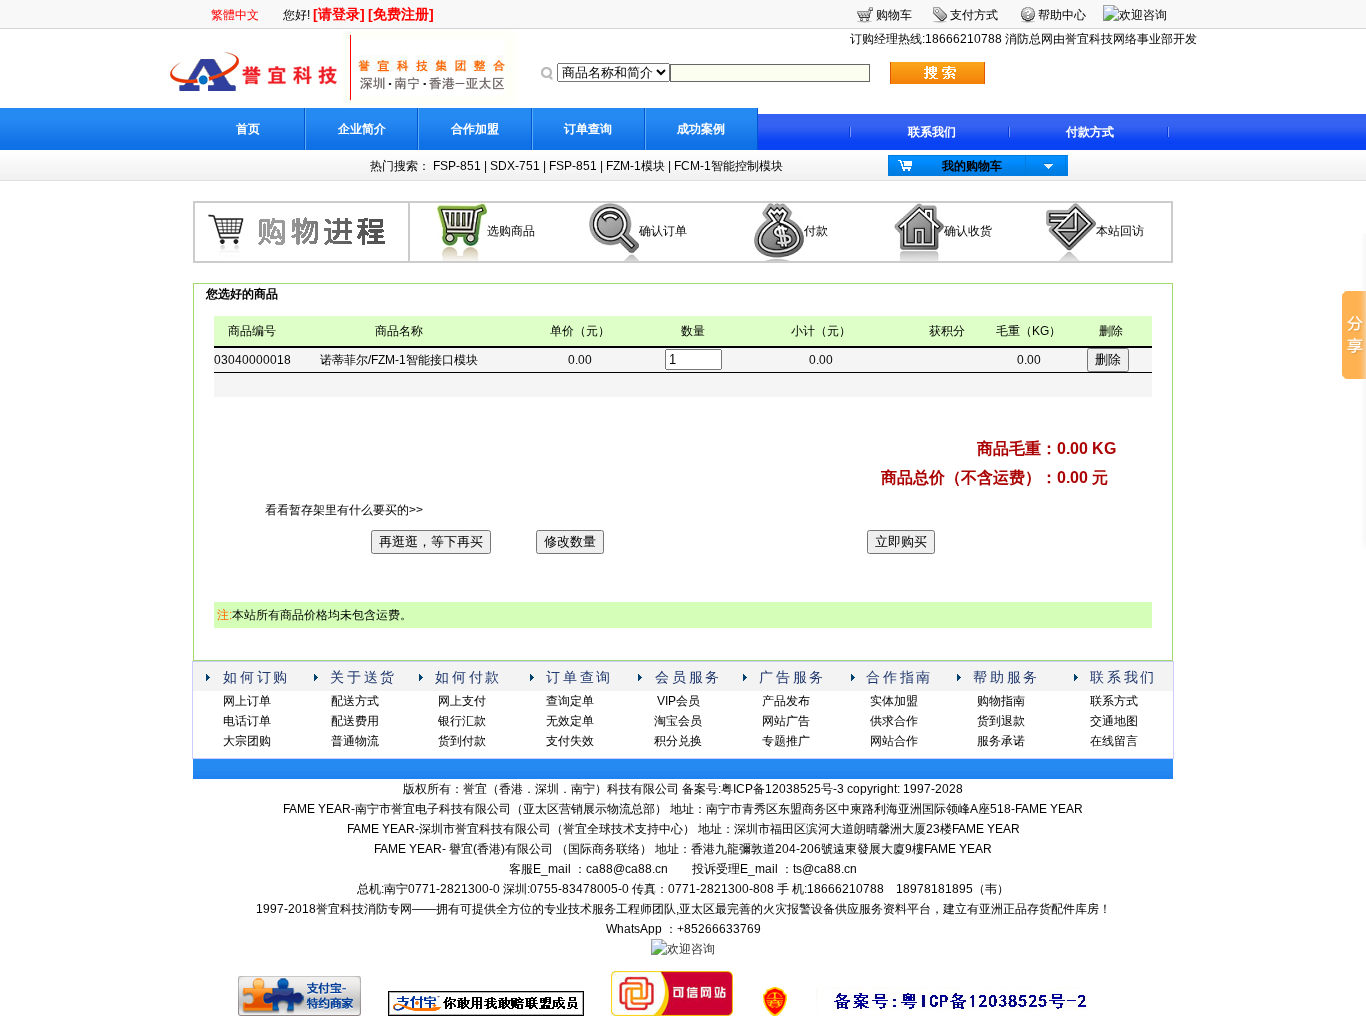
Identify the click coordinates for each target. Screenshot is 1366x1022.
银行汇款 (462, 721)
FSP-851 (457, 166)
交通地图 (1114, 721)
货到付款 (462, 741)
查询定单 (570, 701)
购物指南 (1001, 701)
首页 (248, 129)
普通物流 (355, 741)
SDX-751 (515, 166)
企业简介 (362, 129)
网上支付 (462, 701)
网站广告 (786, 721)
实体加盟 (894, 701)
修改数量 (570, 541)
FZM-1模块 (635, 166)
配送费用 (355, 721)
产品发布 (786, 701)
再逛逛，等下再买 (431, 541)
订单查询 (588, 129)
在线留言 (1114, 741)
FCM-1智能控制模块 (728, 166)
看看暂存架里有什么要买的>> (344, 510)
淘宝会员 (678, 721)
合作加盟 (475, 129)
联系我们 (932, 132)
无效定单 (570, 721)
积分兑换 (678, 741)
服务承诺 (1001, 741)
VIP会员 (678, 701)
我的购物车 (972, 166)
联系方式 (1114, 701)
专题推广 (786, 741)
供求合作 (894, 721)
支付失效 (570, 741)
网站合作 (894, 741)
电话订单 (247, 721)
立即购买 (901, 541)
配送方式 (355, 701)
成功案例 (701, 129)
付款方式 (1090, 132)
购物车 (894, 15)
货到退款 (1001, 721)
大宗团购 (247, 741)
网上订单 (247, 701)
